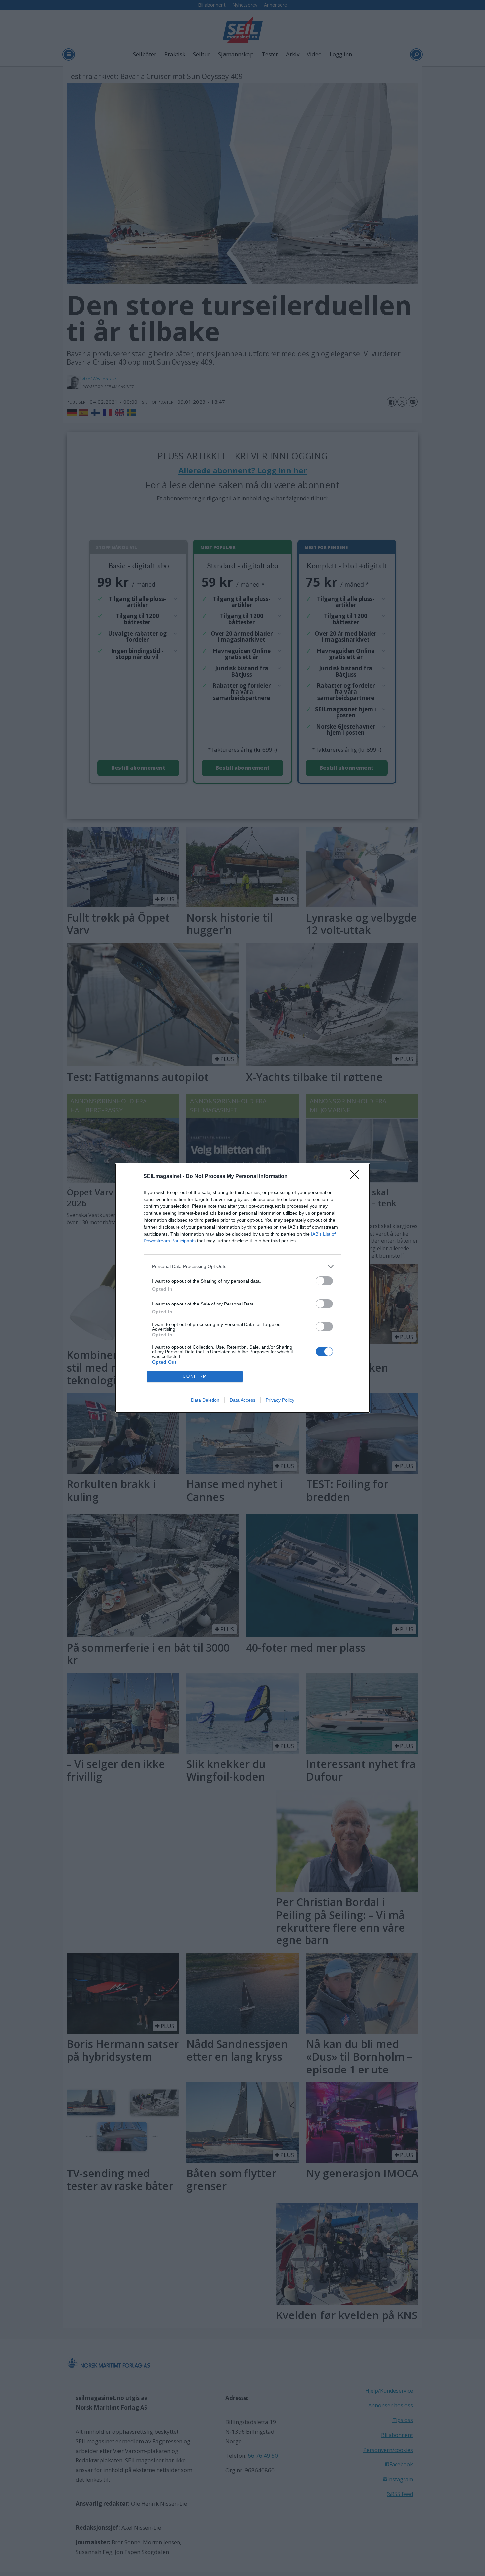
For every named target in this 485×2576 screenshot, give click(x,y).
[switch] (324, 1281)
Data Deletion (205, 1400)
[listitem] (242, 1266)
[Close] (357, 1177)
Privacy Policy (280, 1400)
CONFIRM (195, 1376)
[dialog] (242, 1288)
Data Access (242, 1400)
